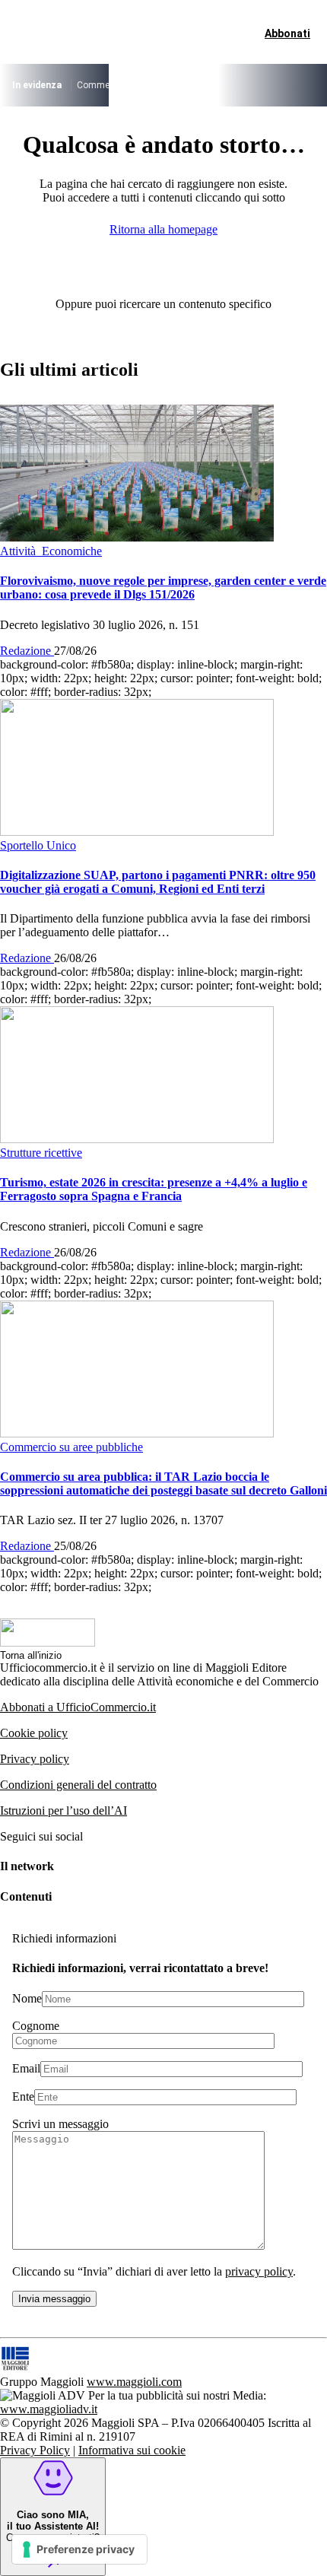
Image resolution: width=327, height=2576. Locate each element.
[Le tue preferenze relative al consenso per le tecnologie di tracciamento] (79, 2549)
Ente (23, 2096)
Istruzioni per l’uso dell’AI (63, 1811)
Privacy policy (35, 1759)
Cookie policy (34, 1733)
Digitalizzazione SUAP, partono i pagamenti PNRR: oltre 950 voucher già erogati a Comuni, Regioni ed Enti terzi (158, 882)
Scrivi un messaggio (60, 2124)
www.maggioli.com (134, 2382)
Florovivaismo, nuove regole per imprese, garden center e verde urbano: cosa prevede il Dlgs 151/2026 (163, 588)
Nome (27, 1998)
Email (26, 2068)
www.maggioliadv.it (49, 2409)
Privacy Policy (35, 2450)
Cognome (36, 2026)
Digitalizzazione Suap (255, 85)
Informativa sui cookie (132, 2450)
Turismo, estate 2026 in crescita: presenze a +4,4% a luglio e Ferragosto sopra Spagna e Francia (154, 1189)
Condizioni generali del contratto (78, 1785)
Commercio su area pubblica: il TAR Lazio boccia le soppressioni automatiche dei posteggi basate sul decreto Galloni (163, 1483)
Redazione (27, 651)
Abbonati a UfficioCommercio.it (78, 1707)
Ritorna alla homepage (163, 229)
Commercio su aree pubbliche (137, 85)
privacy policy (259, 2271)
